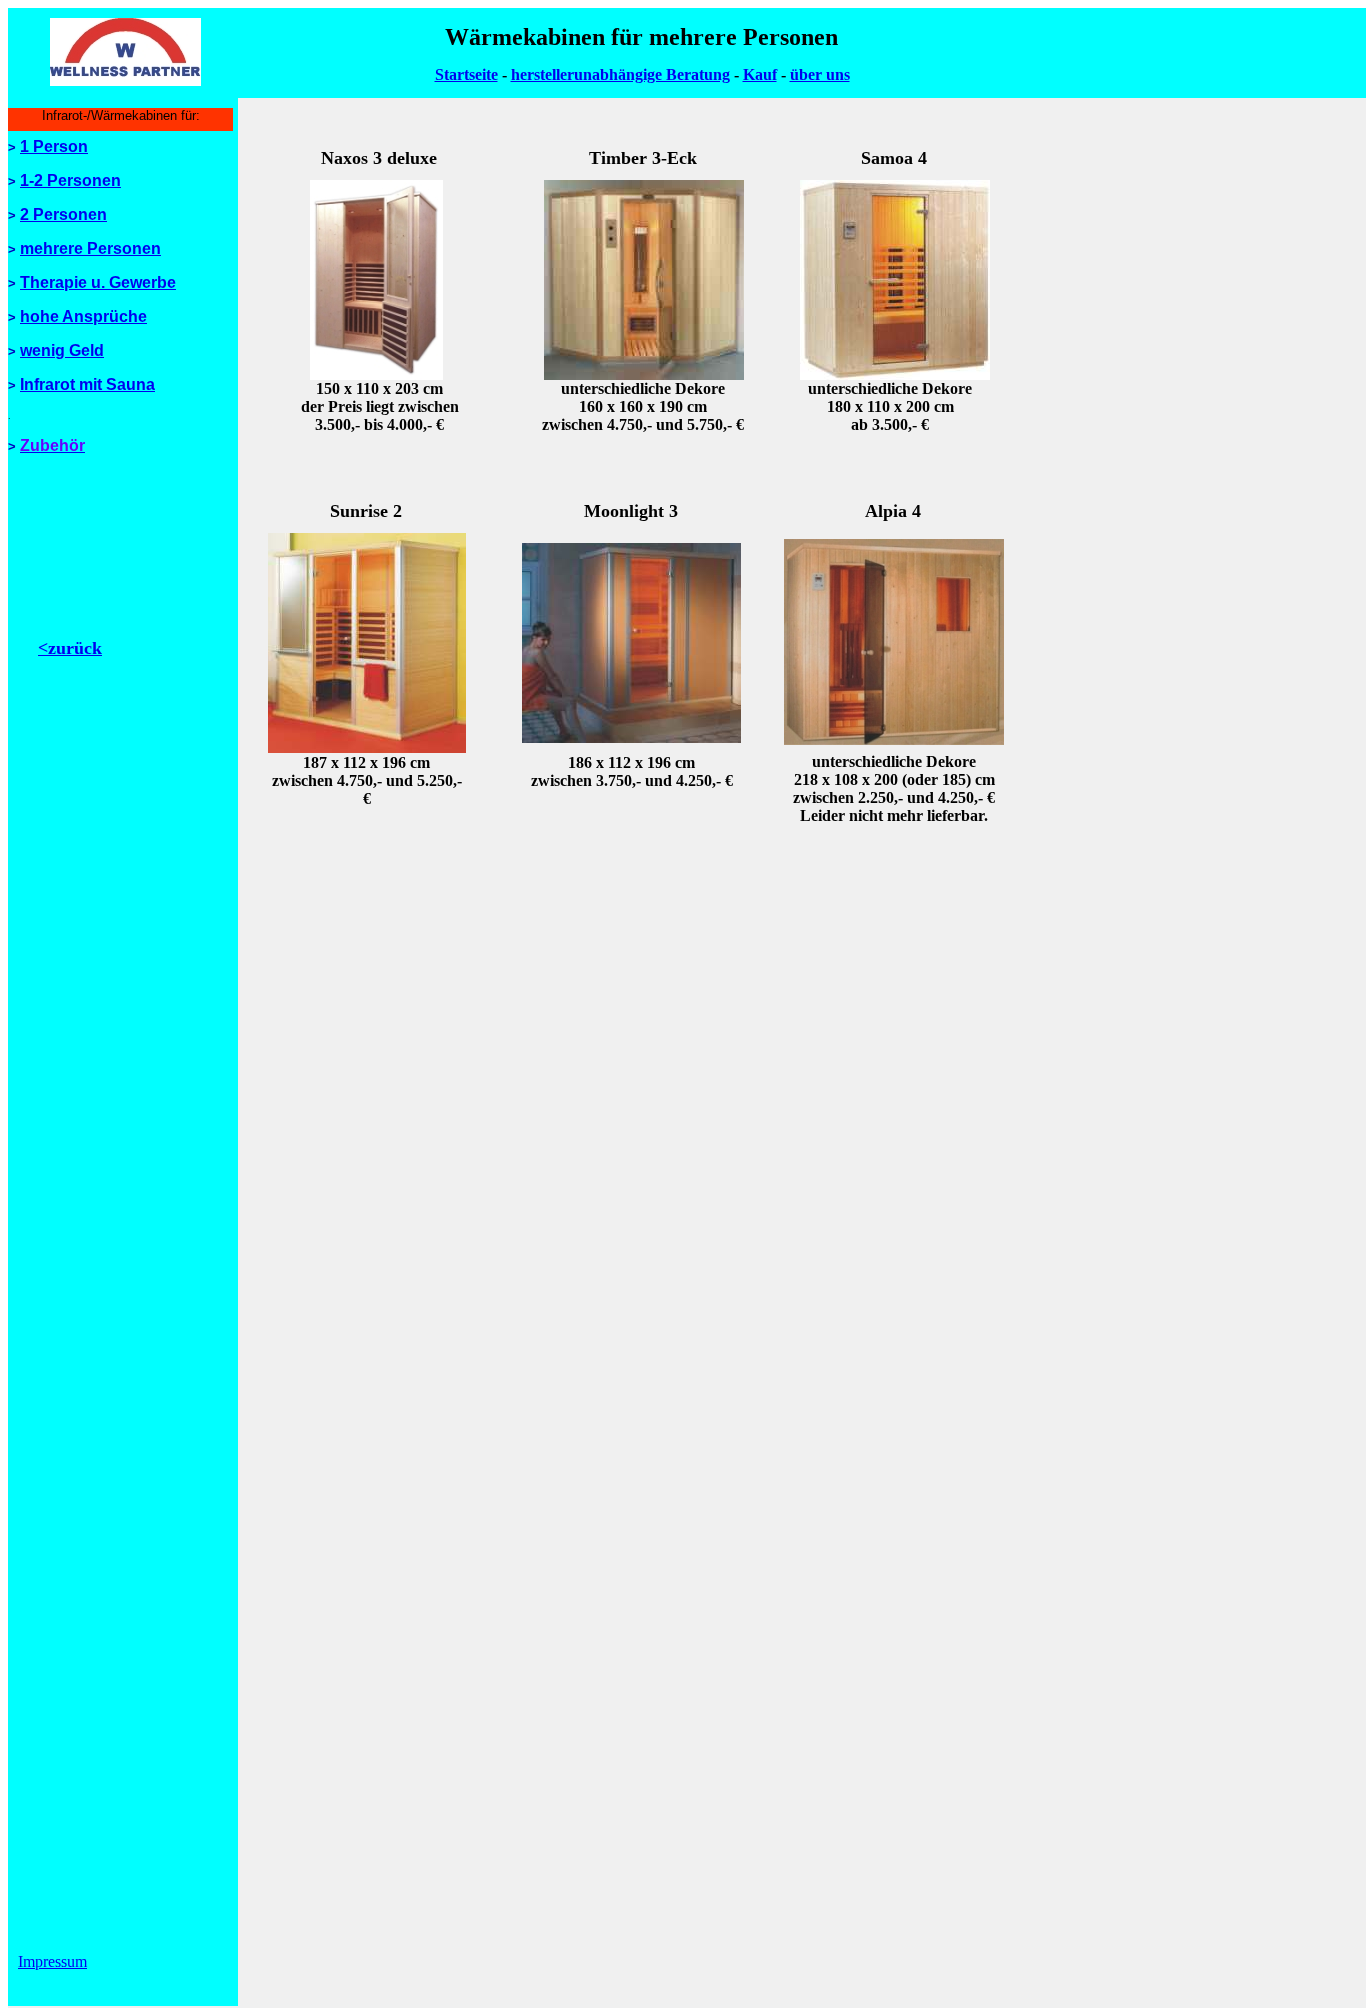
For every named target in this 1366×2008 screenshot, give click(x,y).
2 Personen (63, 214)
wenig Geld (62, 350)
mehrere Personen (90, 248)
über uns (820, 74)
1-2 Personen (70, 180)
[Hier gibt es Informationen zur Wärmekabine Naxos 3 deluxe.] (376, 374)
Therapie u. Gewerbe (98, 282)
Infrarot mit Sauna (87, 384)
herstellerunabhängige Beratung (620, 74)
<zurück (70, 648)
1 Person (54, 146)
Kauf (760, 74)
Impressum (52, 1961)
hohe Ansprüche (83, 316)
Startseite (466, 74)
